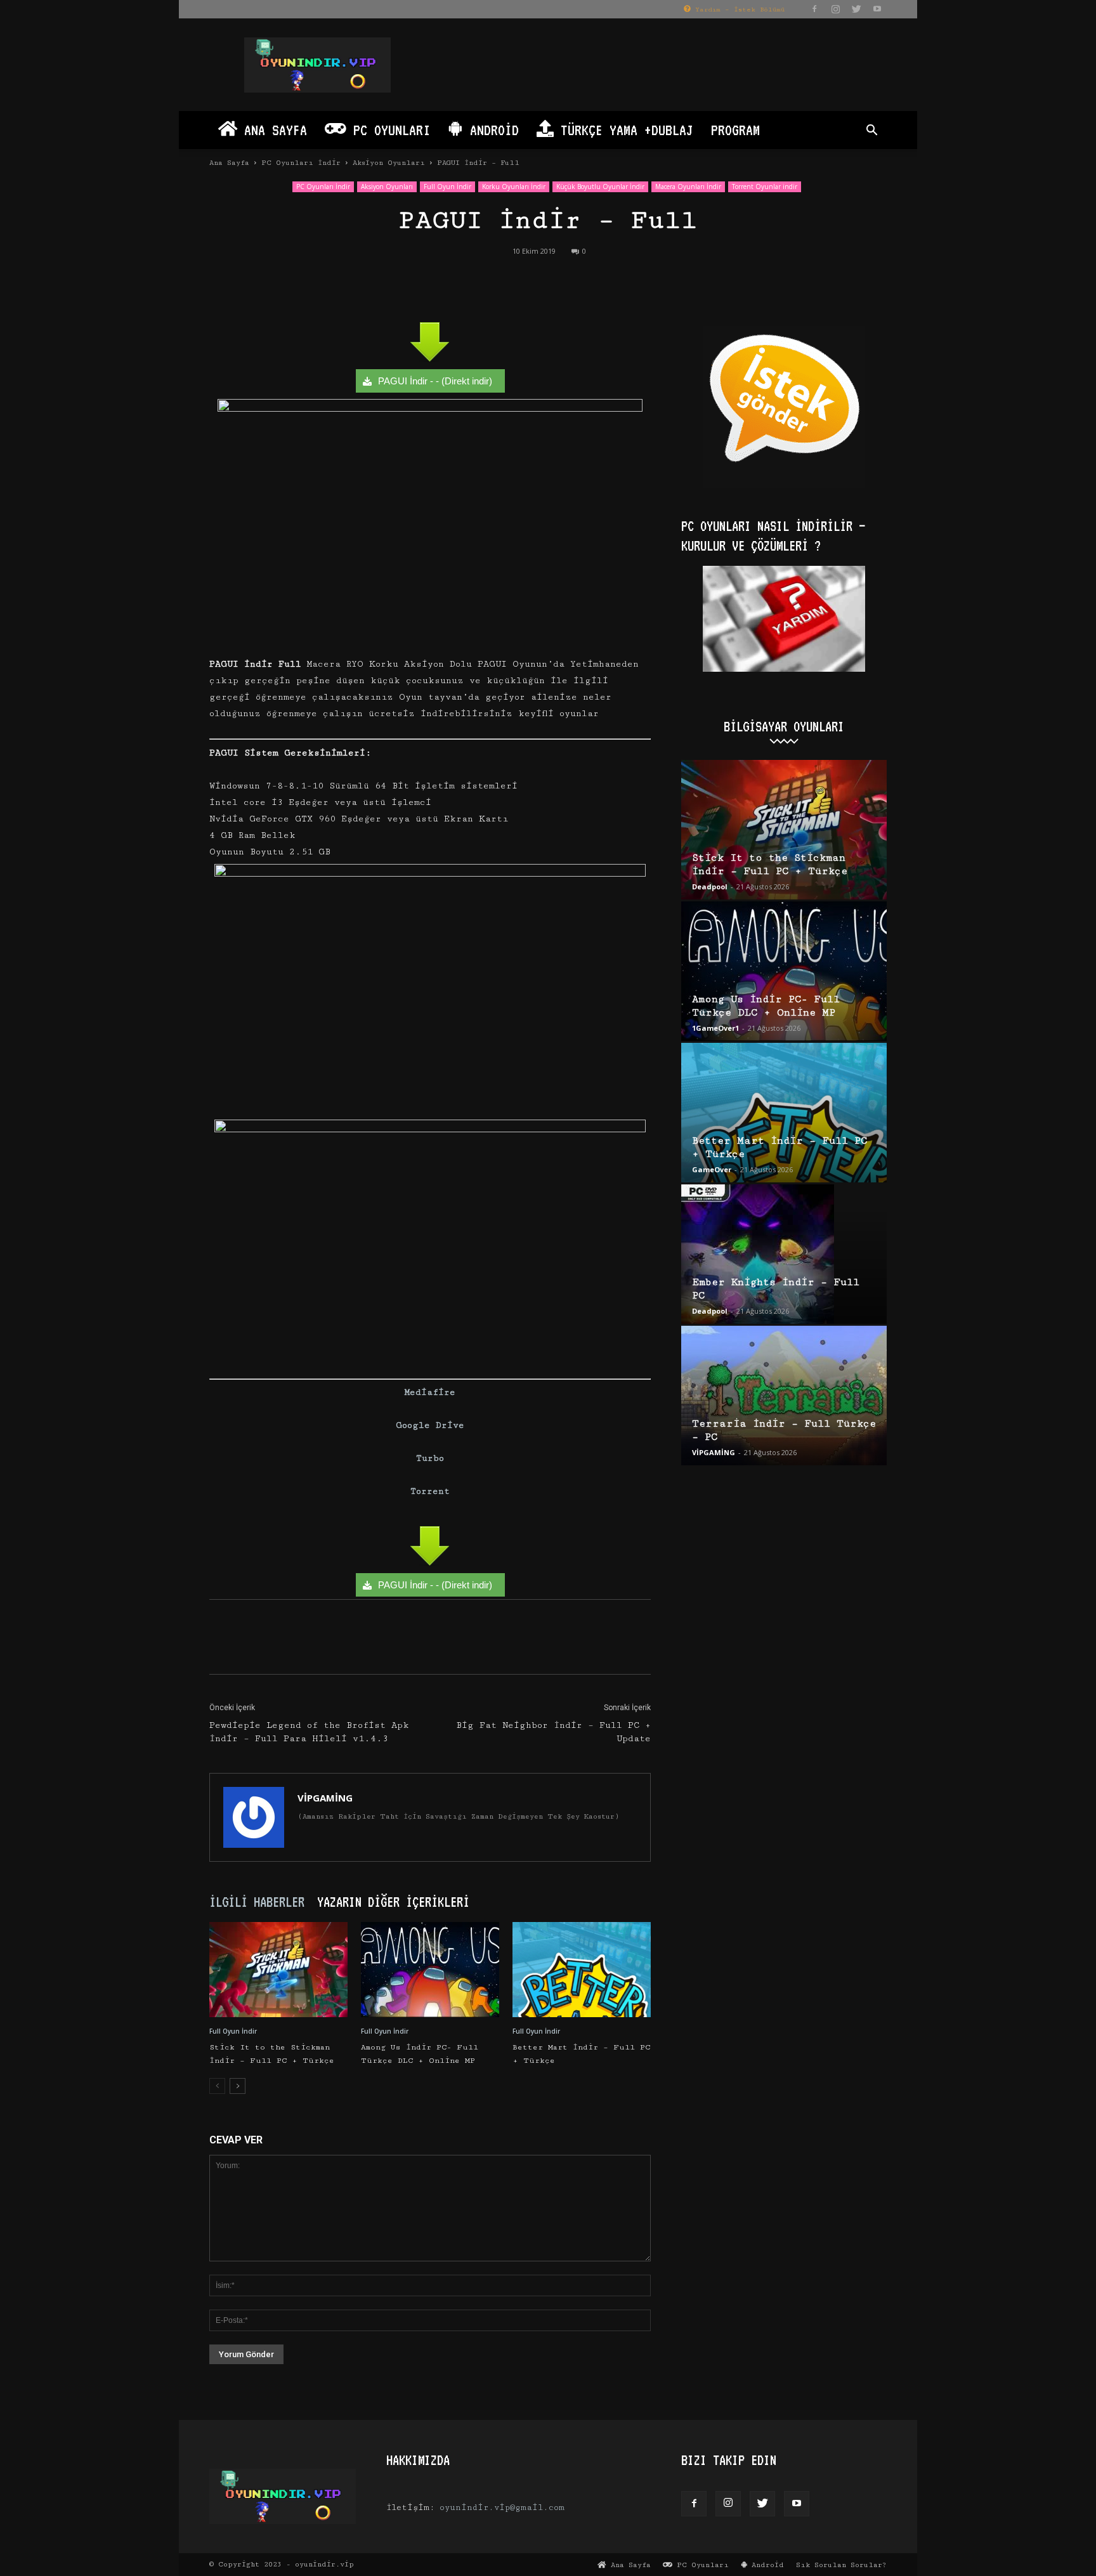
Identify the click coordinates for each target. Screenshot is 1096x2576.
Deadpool (710, 886)
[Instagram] (835, 9)
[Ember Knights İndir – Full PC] (784, 1254)
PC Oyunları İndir (301, 163)
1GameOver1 (715, 1028)
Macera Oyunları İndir (688, 186)
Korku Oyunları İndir (514, 186)
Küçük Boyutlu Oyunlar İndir (600, 186)
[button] (871, 132)
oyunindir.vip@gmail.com (502, 2507)
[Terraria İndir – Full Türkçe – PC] (784, 1396)
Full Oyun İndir (447, 186)
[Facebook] (814, 9)
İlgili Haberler (257, 1902)
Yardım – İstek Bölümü (738, 10)
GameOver (712, 1169)
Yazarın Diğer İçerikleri (393, 1902)
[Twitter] (856, 9)
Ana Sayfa (272, 130)
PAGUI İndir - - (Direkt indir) (435, 381)
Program (735, 130)
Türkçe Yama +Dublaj (623, 130)
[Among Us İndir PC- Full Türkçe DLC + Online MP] (430, 1970)
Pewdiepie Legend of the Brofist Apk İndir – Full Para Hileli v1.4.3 (309, 1732)
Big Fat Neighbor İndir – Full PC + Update (553, 1732)
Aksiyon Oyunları (389, 163)
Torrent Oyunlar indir (765, 186)
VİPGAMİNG (325, 1798)
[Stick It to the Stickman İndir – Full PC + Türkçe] (278, 1970)
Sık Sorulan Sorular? (841, 2565)
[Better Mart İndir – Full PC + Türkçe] (582, 1970)
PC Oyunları (388, 130)
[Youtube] (877, 9)
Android (491, 130)
